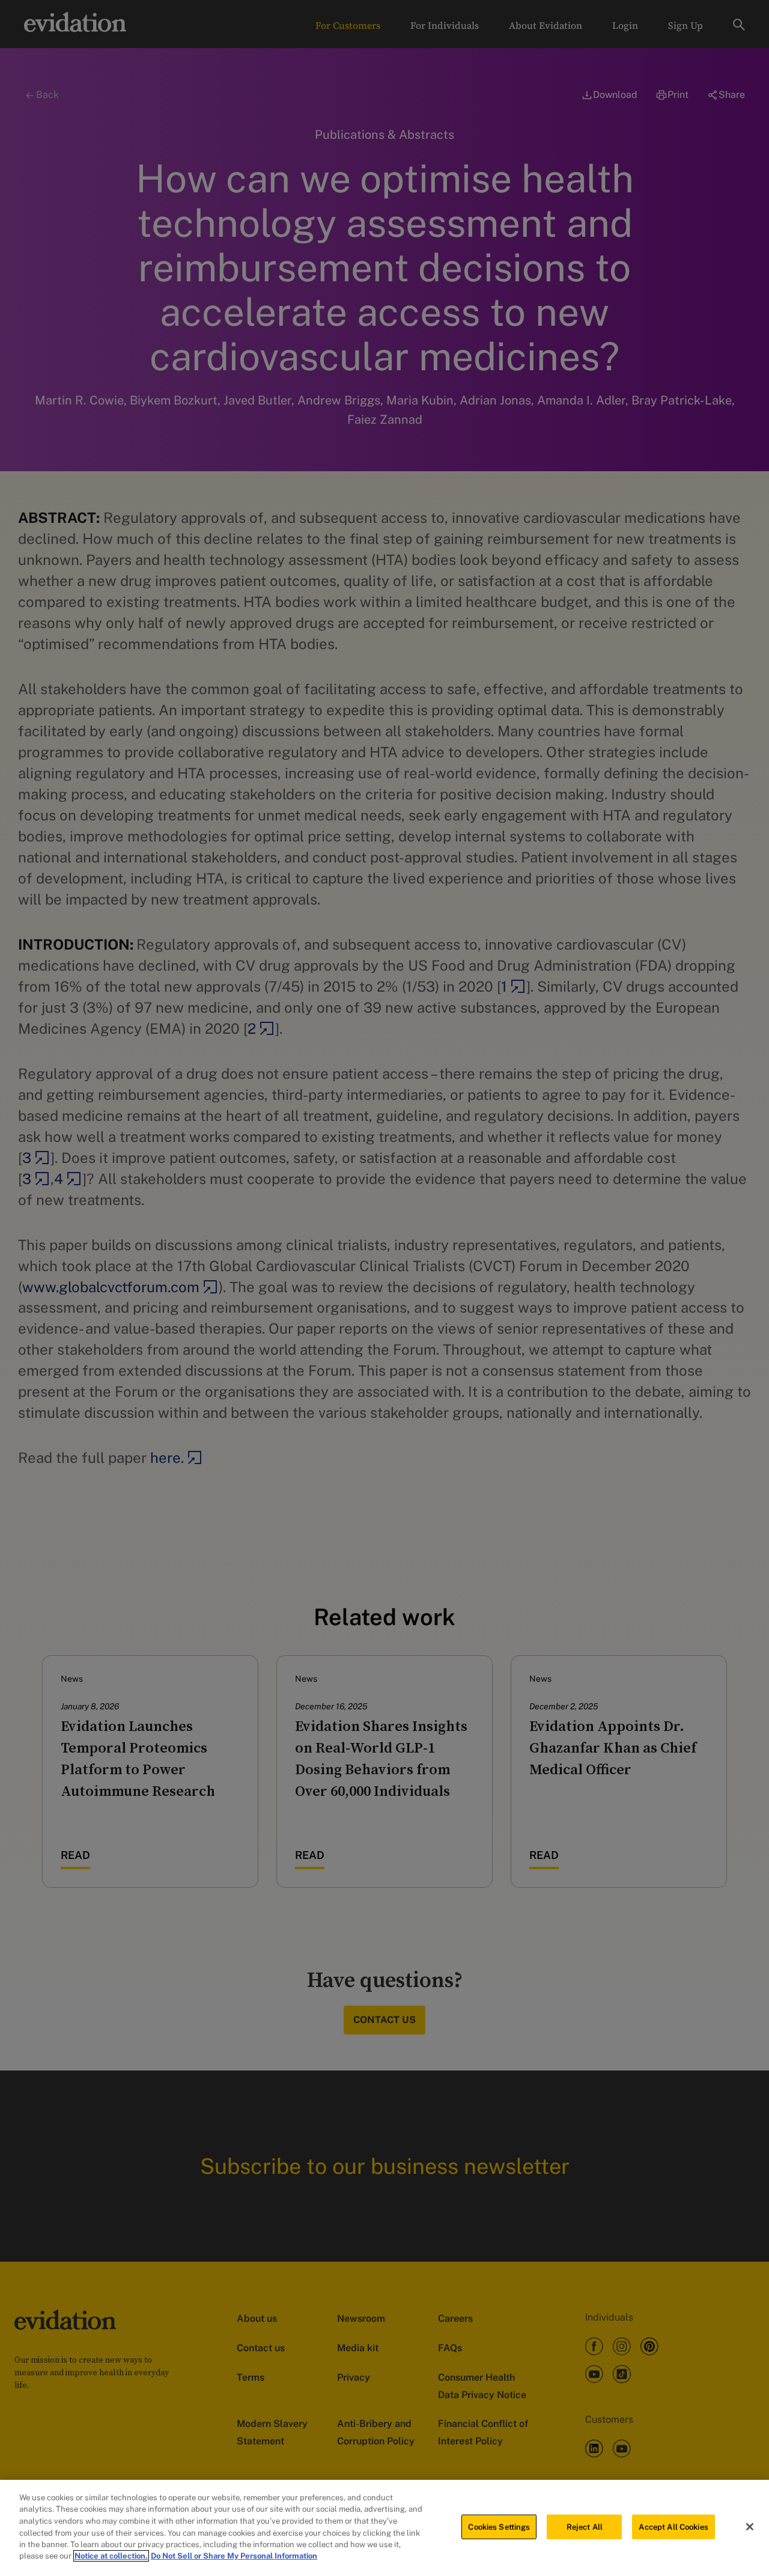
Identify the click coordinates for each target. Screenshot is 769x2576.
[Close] (750, 2527)
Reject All (585, 2527)
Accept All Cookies (673, 2527)
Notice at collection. (111, 2556)
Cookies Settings (499, 2527)
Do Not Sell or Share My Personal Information (234, 2556)
